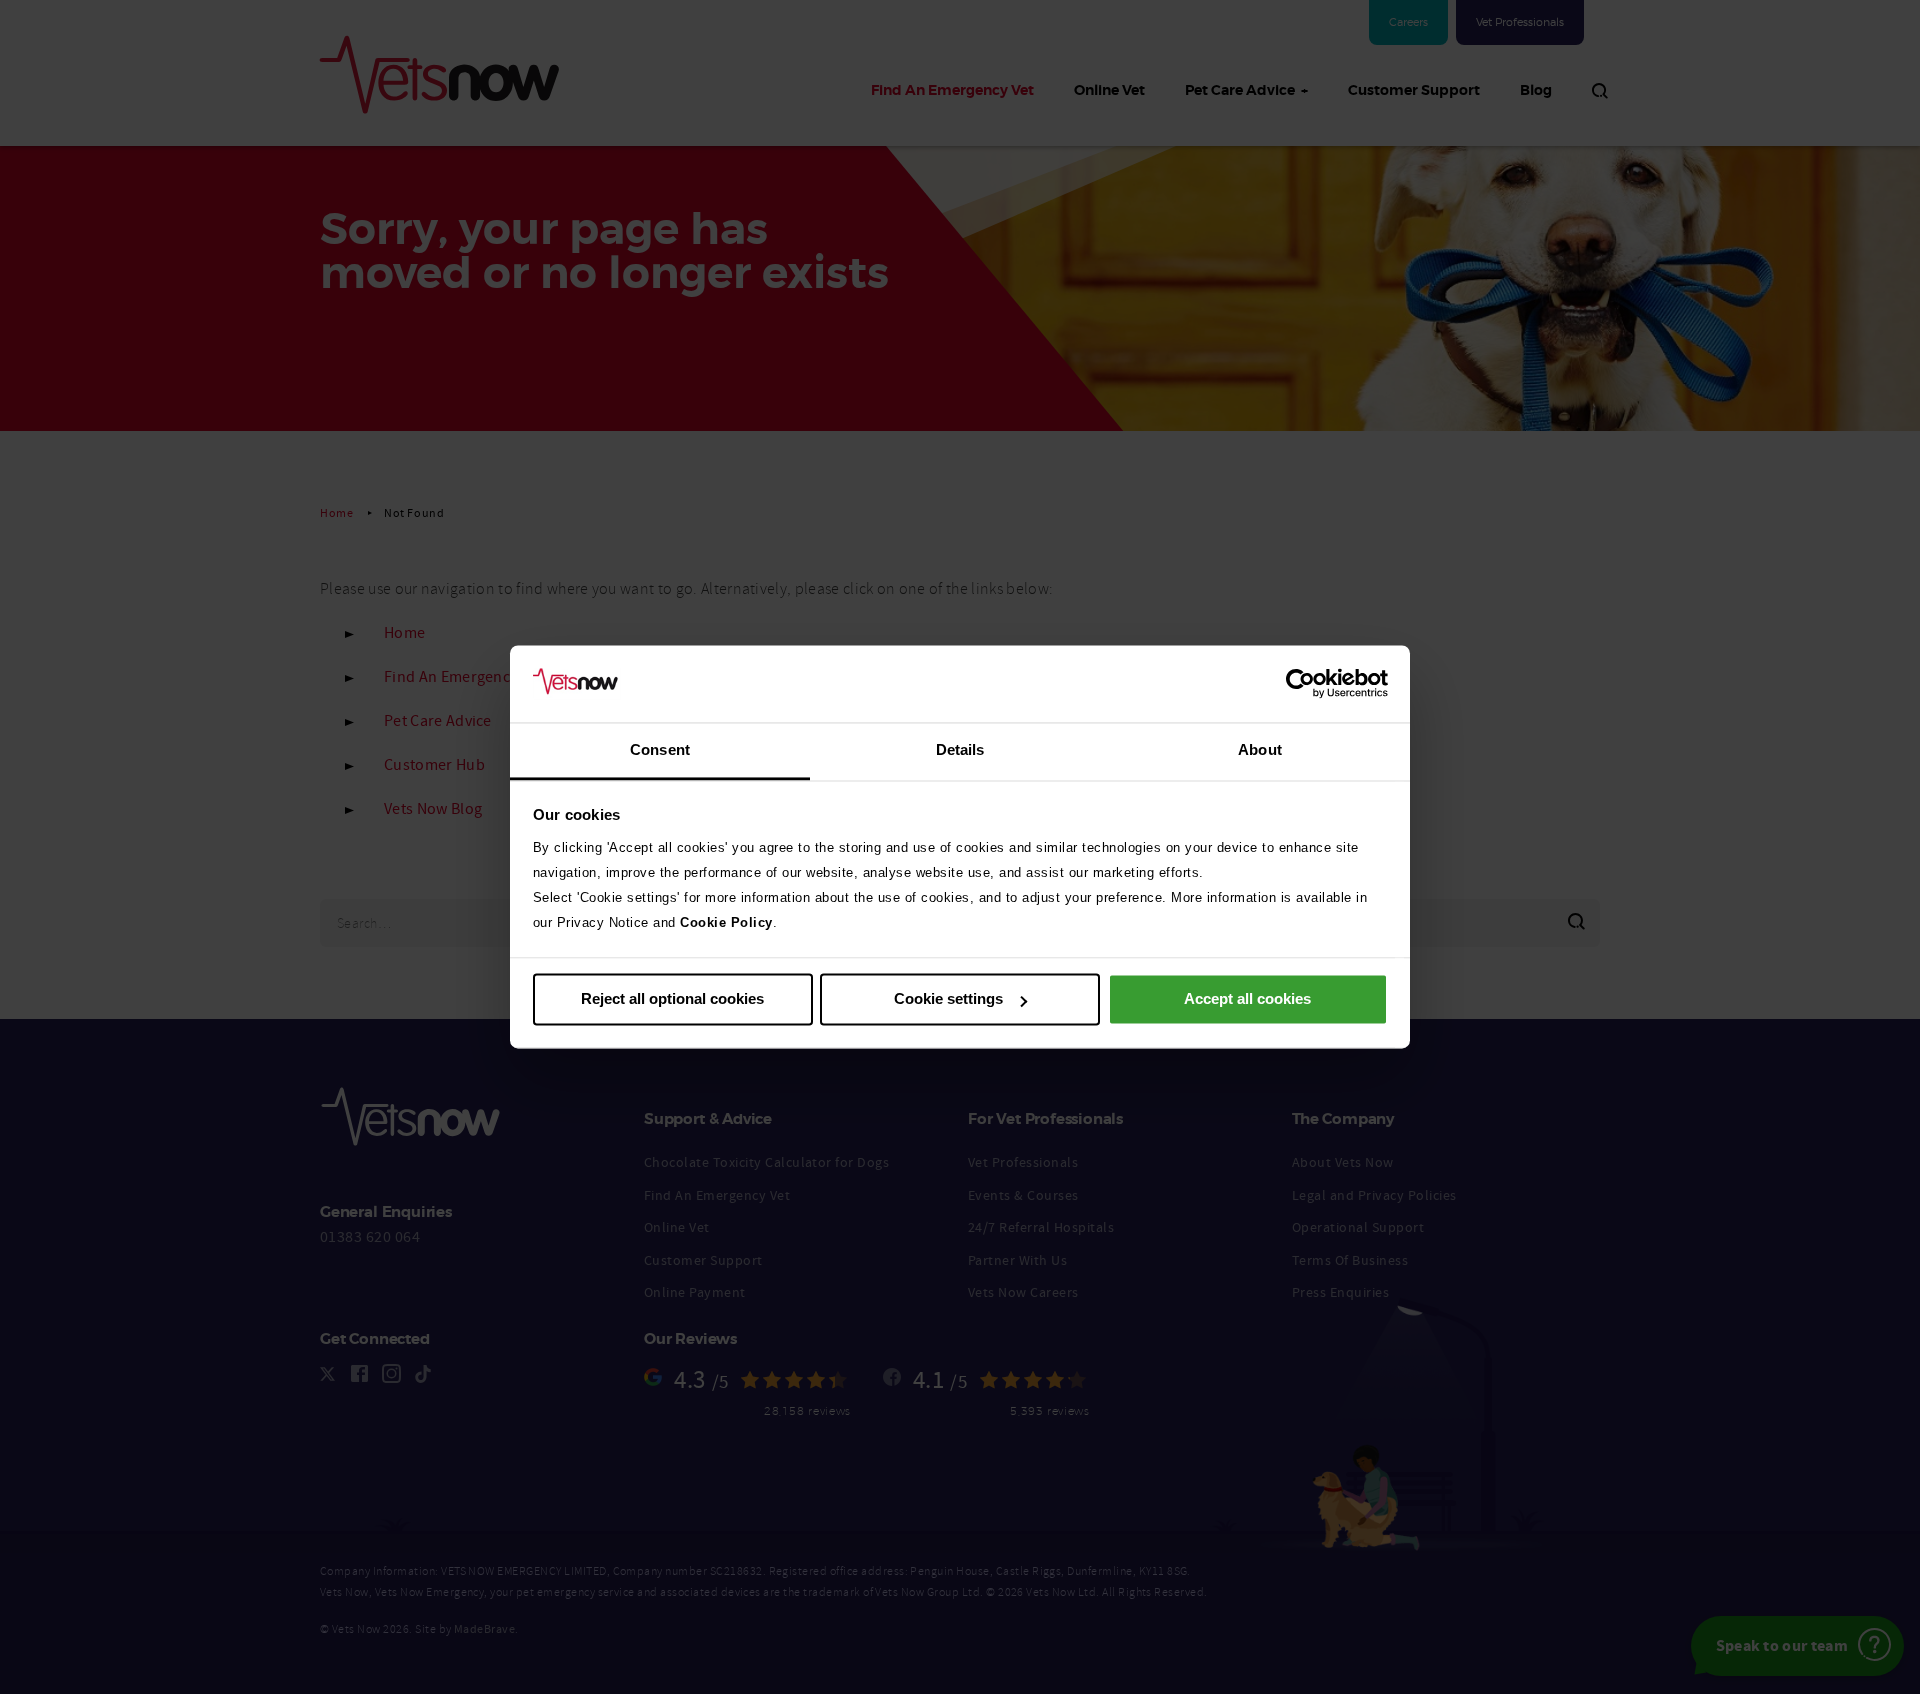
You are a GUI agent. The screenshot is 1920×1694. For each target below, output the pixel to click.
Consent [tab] (660, 749)
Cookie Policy (726, 922)
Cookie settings (948, 999)
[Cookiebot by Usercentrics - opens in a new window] (1300, 684)
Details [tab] (960, 749)
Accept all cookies (1247, 999)
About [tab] (1260, 749)
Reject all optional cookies (672, 999)
